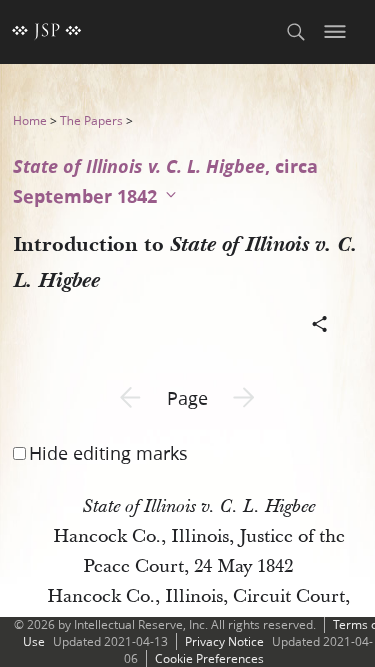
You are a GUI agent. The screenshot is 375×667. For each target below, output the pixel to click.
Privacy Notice (224, 641)
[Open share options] (320, 326)
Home (30, 120)
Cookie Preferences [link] (209, 658)
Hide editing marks (108, 453)
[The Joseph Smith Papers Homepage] (47, 32)
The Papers (91, 120)
